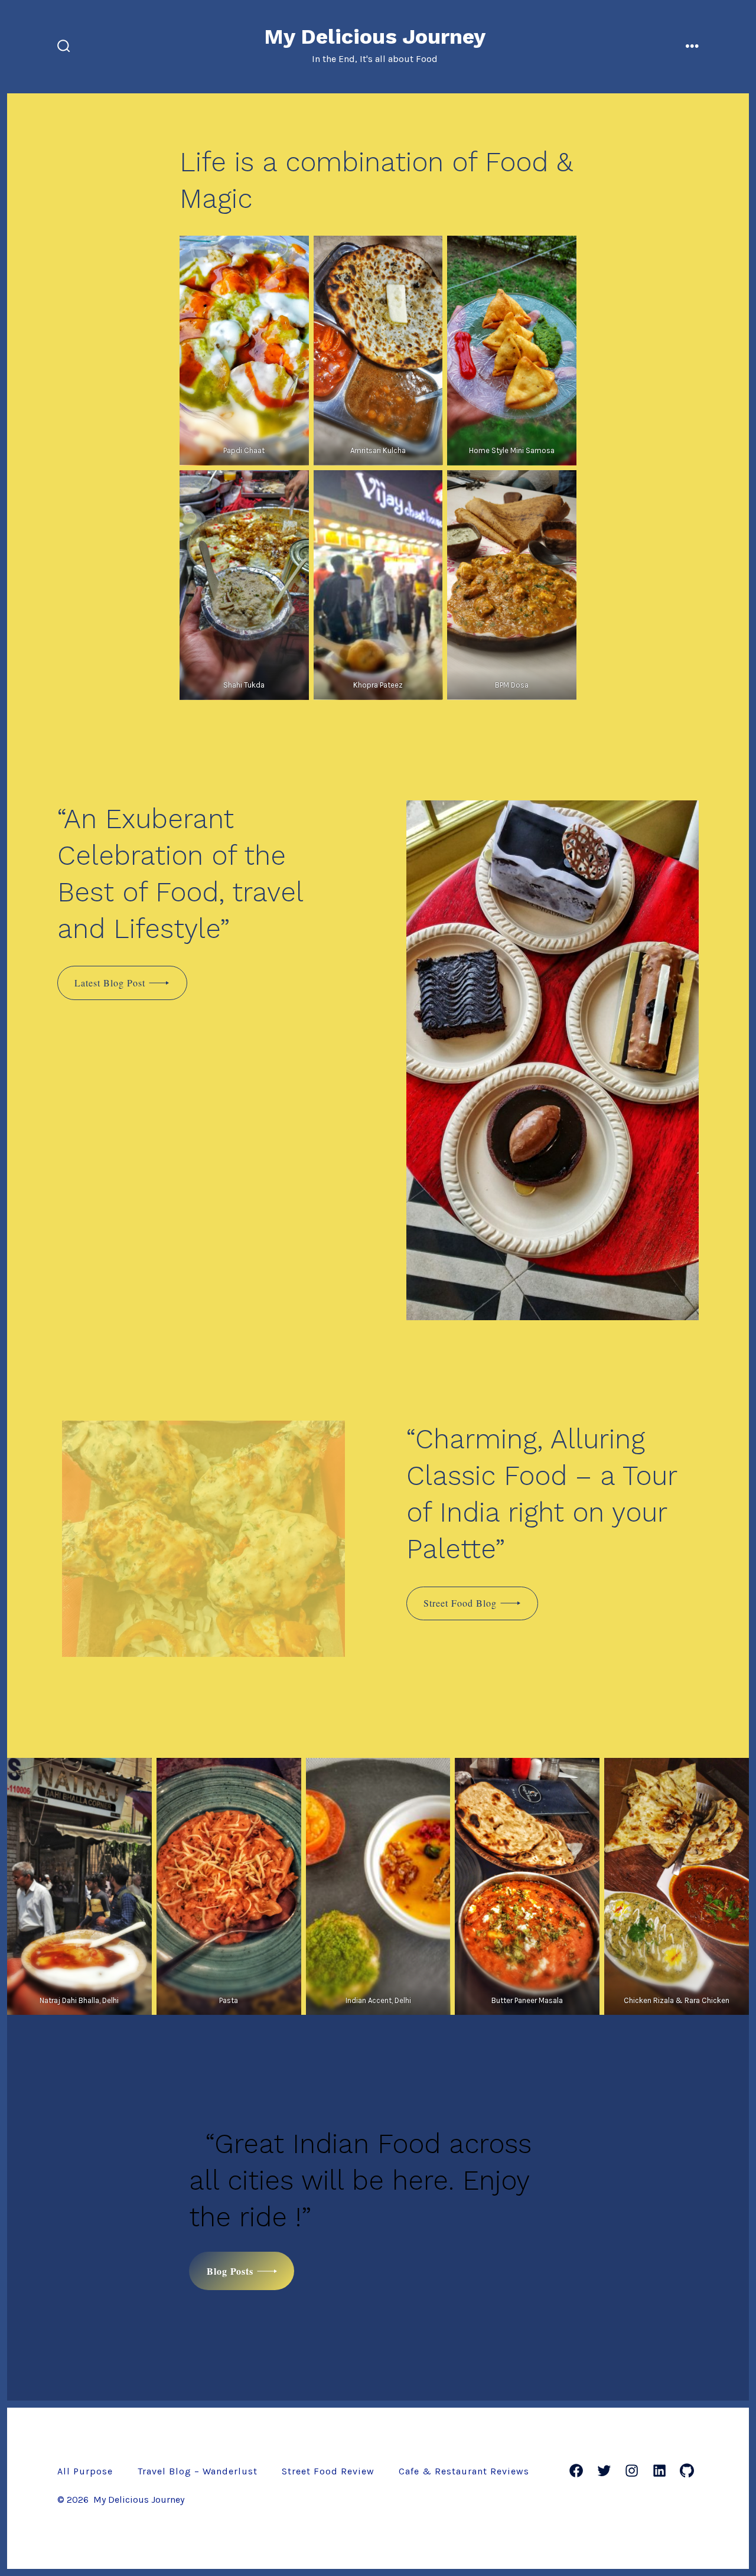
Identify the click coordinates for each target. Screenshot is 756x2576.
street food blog (460, 1603)
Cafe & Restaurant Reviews (464, 2471)
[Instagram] (632, 2471)
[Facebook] (576, 2471)
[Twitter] (604, 2471)
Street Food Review (328, 2471)
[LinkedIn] (659, 2471)
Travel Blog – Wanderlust (198, 2471)
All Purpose (85, 2471)
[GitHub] (687, 2471)
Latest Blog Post (110, 983)
